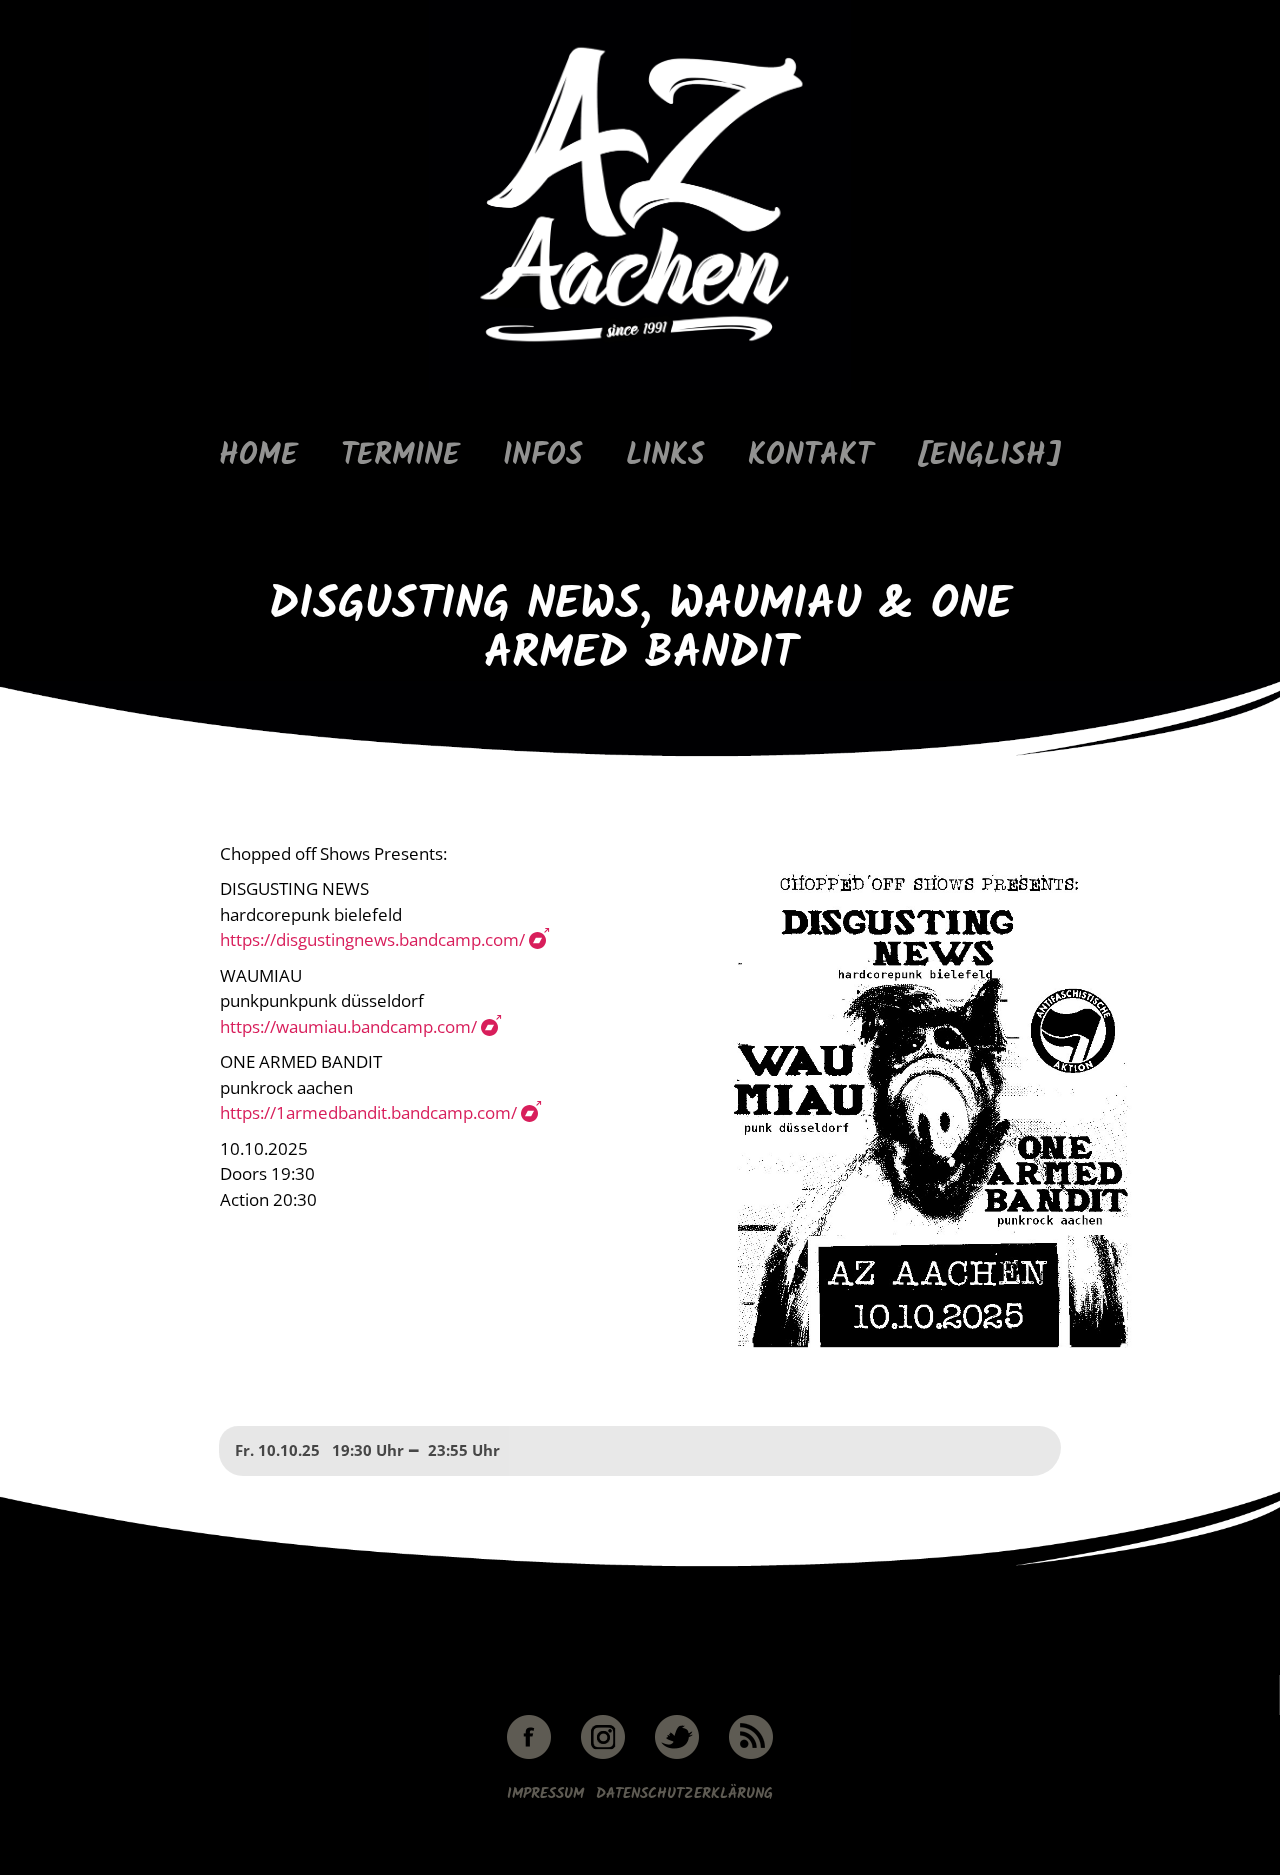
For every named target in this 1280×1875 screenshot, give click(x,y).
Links (665, 456)
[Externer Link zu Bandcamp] (538, 940)
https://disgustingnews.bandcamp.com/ (372, 939)
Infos (543, 456)
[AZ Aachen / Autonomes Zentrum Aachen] (640, 386)
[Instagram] (603, 1755)
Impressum (545, 1794)
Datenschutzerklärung (684, 1794)
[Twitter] (677, 1755)
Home (258, 456)
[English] (989, 456)
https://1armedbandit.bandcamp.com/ (368, 1112)
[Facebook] (529, 1755)
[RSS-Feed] (751, 1755)
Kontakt (810, 456)
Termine (400, 456)
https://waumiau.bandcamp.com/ (348, 1026)
